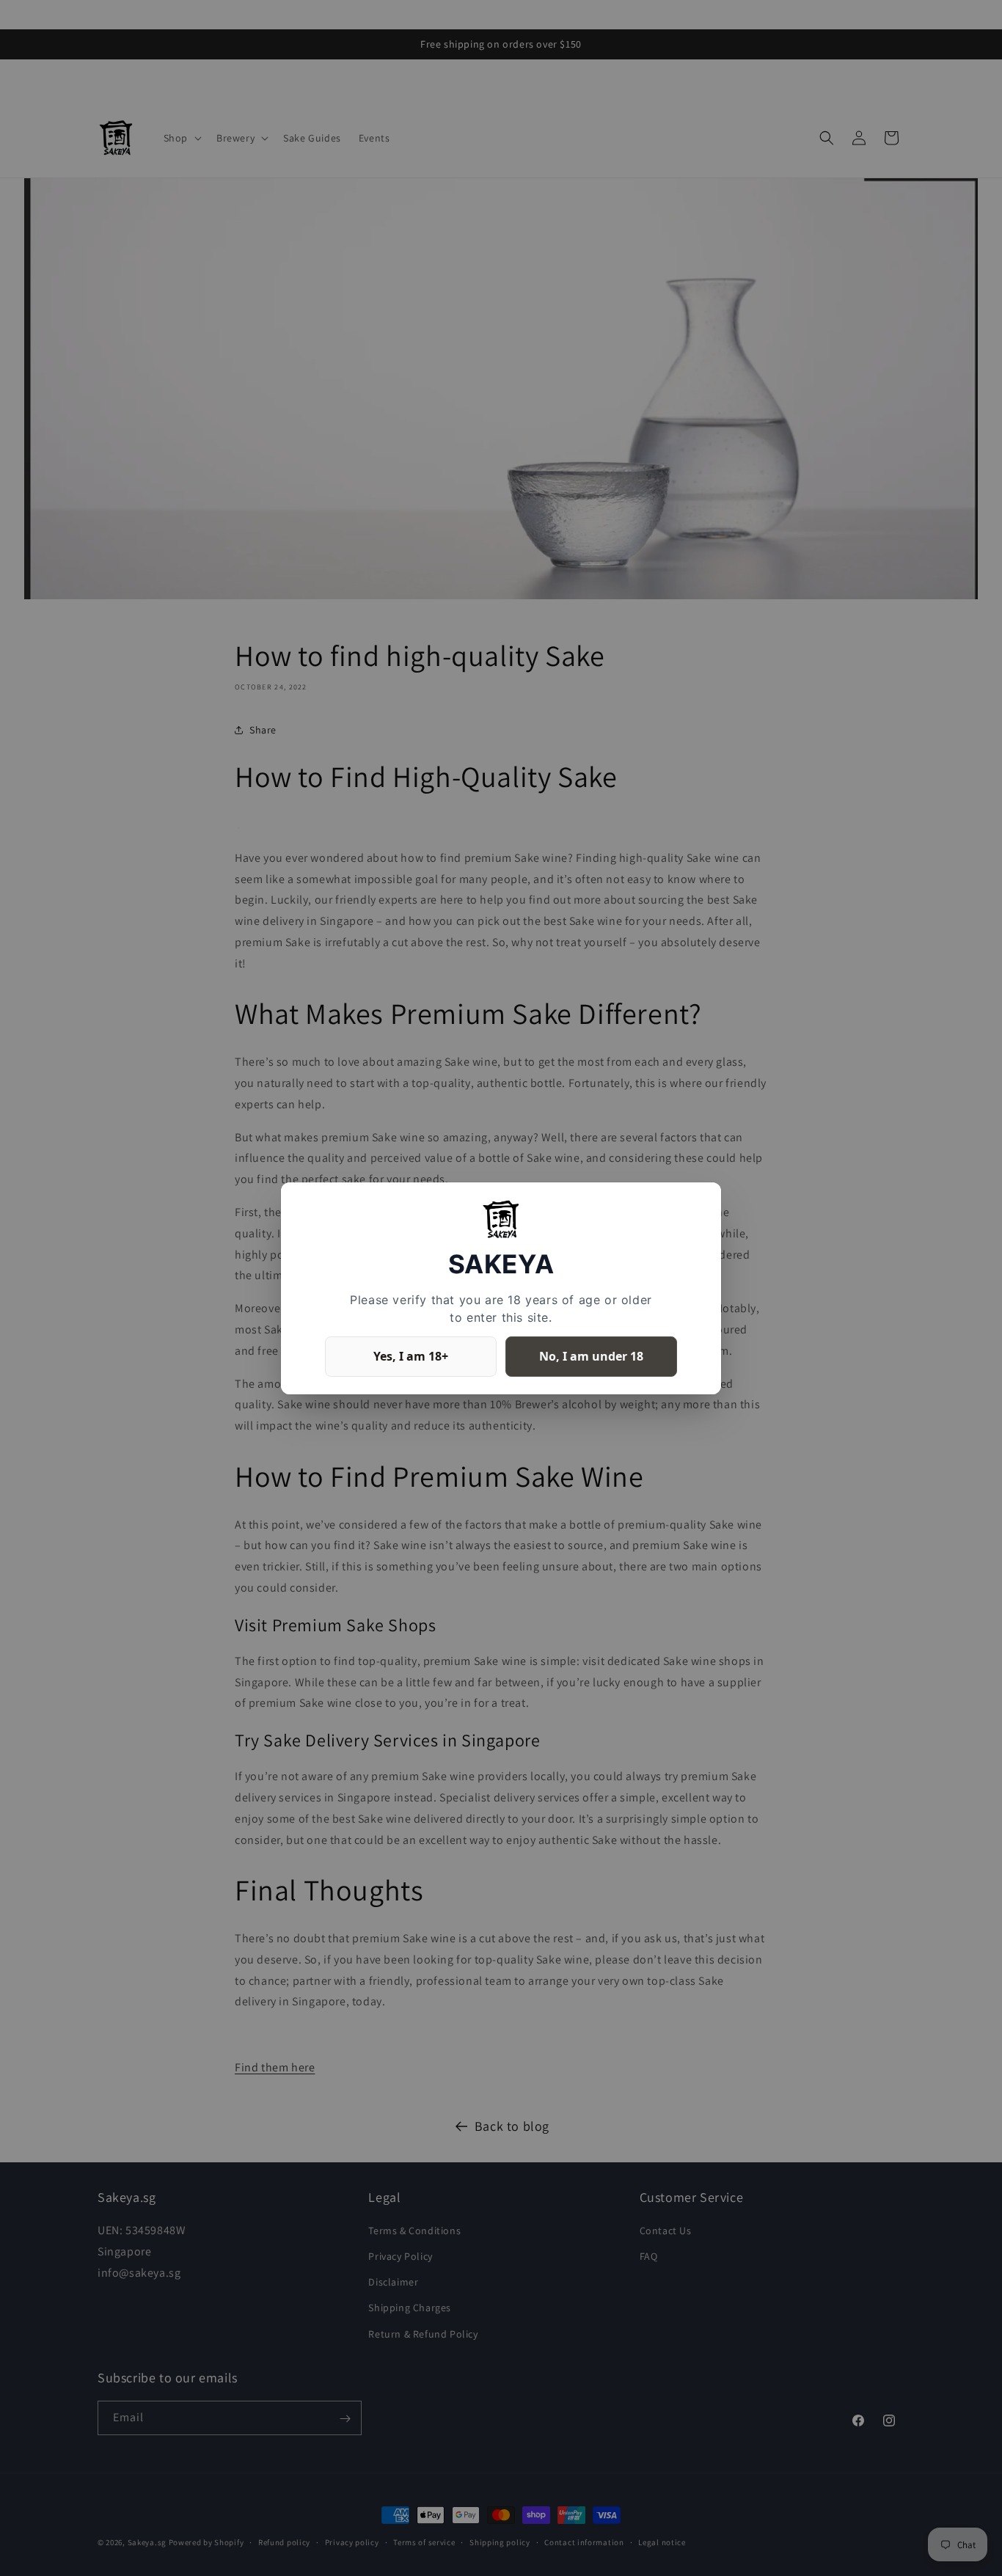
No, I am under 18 (591, 1355)
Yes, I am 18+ (411, 1355)
